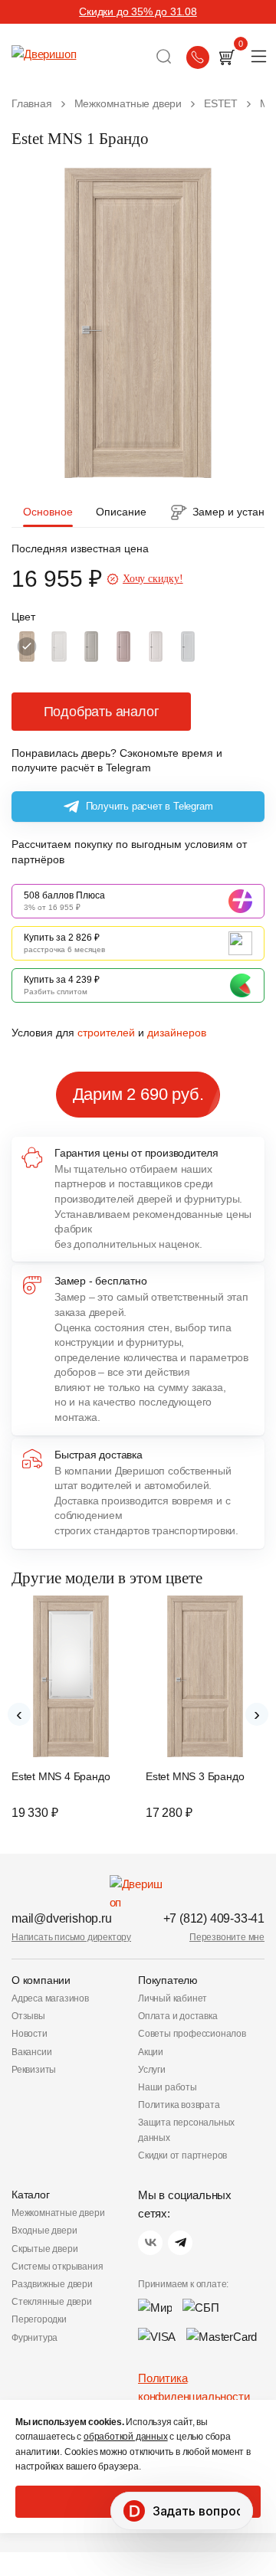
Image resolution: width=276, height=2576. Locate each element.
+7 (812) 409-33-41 (214, 1918)
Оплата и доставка (178, 2016)
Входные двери (44, 2231)
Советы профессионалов (192, 2034)
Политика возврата (179, 2105)
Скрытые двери (44, 2249)
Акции (151, 2052)
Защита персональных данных (186, 2130)
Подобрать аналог (102, 712)
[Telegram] (180, 2243)
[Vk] (150, 2243)
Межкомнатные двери (58, 2213)
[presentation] (19, 1714)
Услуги (152, 2070)
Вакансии (31, 2052)
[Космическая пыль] (123, 646)
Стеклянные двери (52, 2302)
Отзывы (28, 2016)
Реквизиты (34, 2070)
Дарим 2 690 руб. (138, 1094)
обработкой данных (126, 2437)
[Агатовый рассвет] (188, 646)
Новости (30, 2034)
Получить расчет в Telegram (149, 806)
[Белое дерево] (59, 646)
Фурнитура (34, 2338)
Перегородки (39, 2319)
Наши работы (168, 2087)
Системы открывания (57, 2267)
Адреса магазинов (50, 1998)
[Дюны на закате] (91, 646)
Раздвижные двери (52, 2284)
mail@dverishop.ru (62, 1918)
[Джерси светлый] (156, 646)
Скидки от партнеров (182, 2155)
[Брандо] (27, 646)
